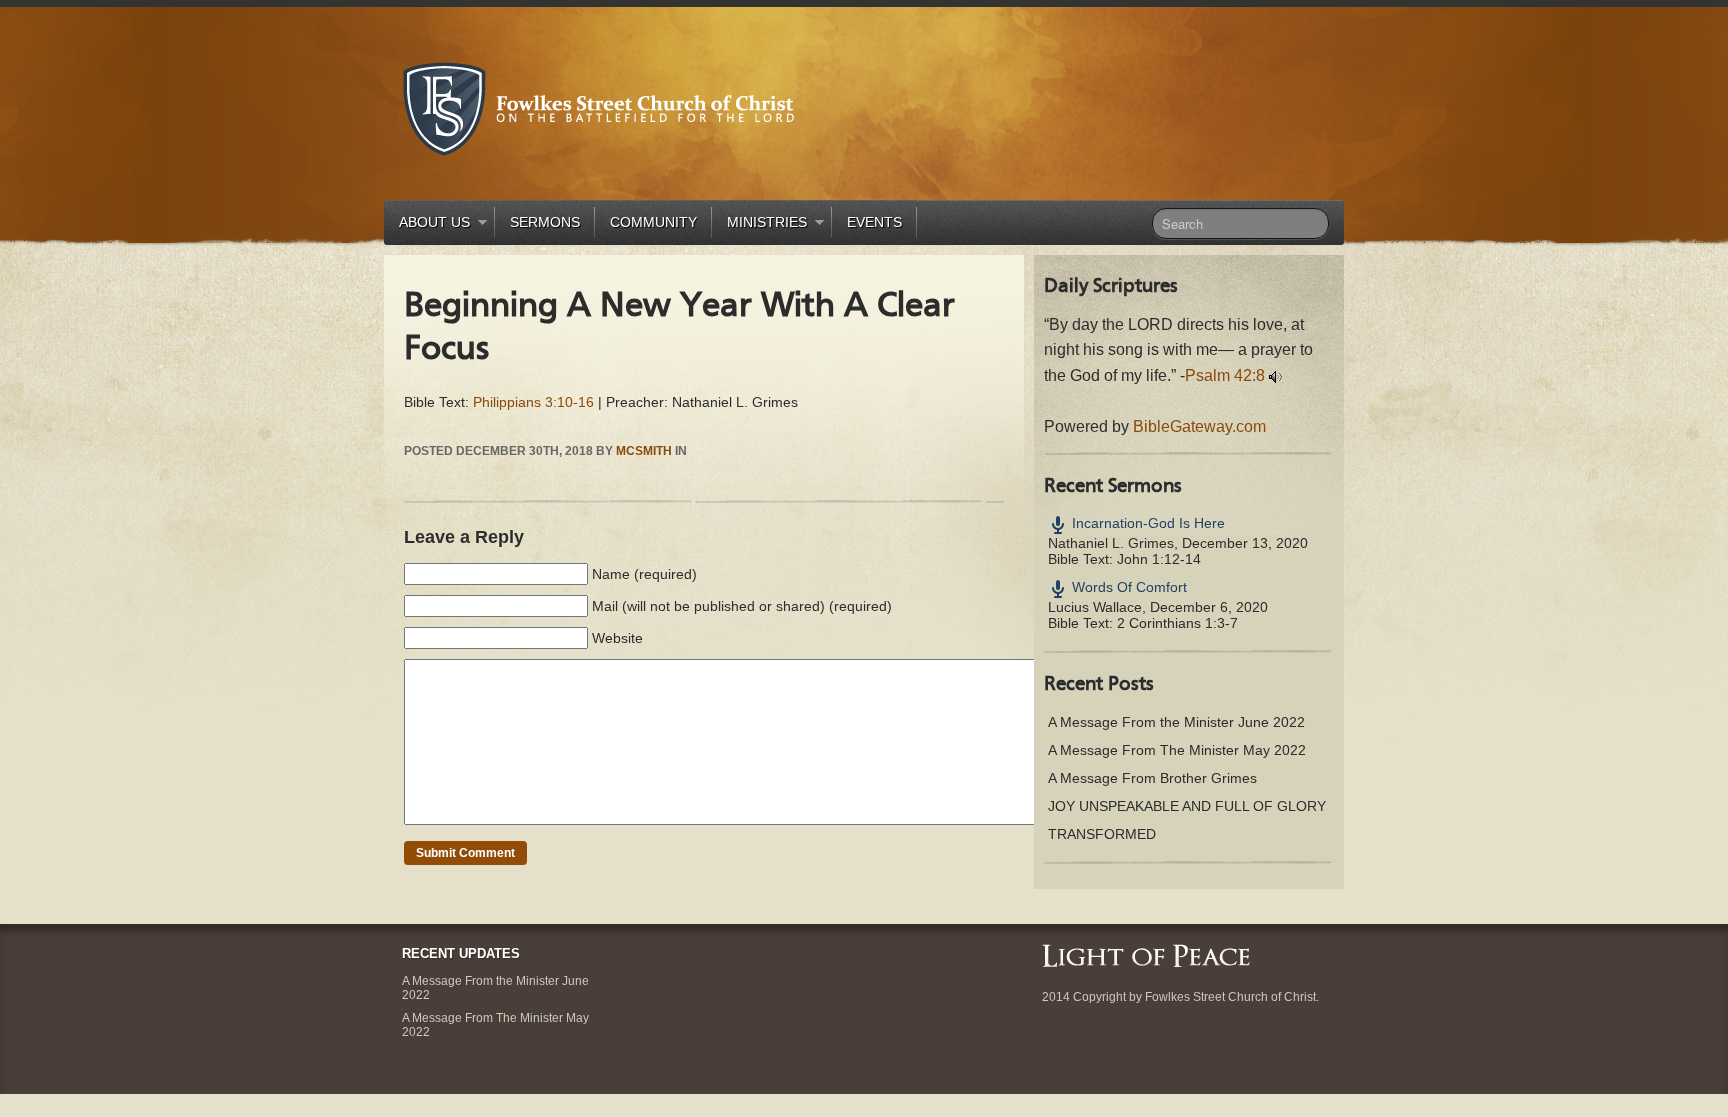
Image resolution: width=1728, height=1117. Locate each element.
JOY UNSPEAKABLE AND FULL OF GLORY (1187, 806)
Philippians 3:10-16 (533, 402)
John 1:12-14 (1159, 559)
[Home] (1146, 954)
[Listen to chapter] (1275, 375)
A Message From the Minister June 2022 (1176, 722)
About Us (427, 225)
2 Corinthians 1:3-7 (1177, 623)
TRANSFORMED (1102, 834)
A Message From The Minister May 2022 (1177, 750)
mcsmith (644, 451)
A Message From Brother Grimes (1152, 778)
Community (653, 222)
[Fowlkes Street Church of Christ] (599, 107)
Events (874, 222)
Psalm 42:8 (1225, 375)
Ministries (759, 225)
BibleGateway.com (1199, 426)
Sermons (545, 222)
